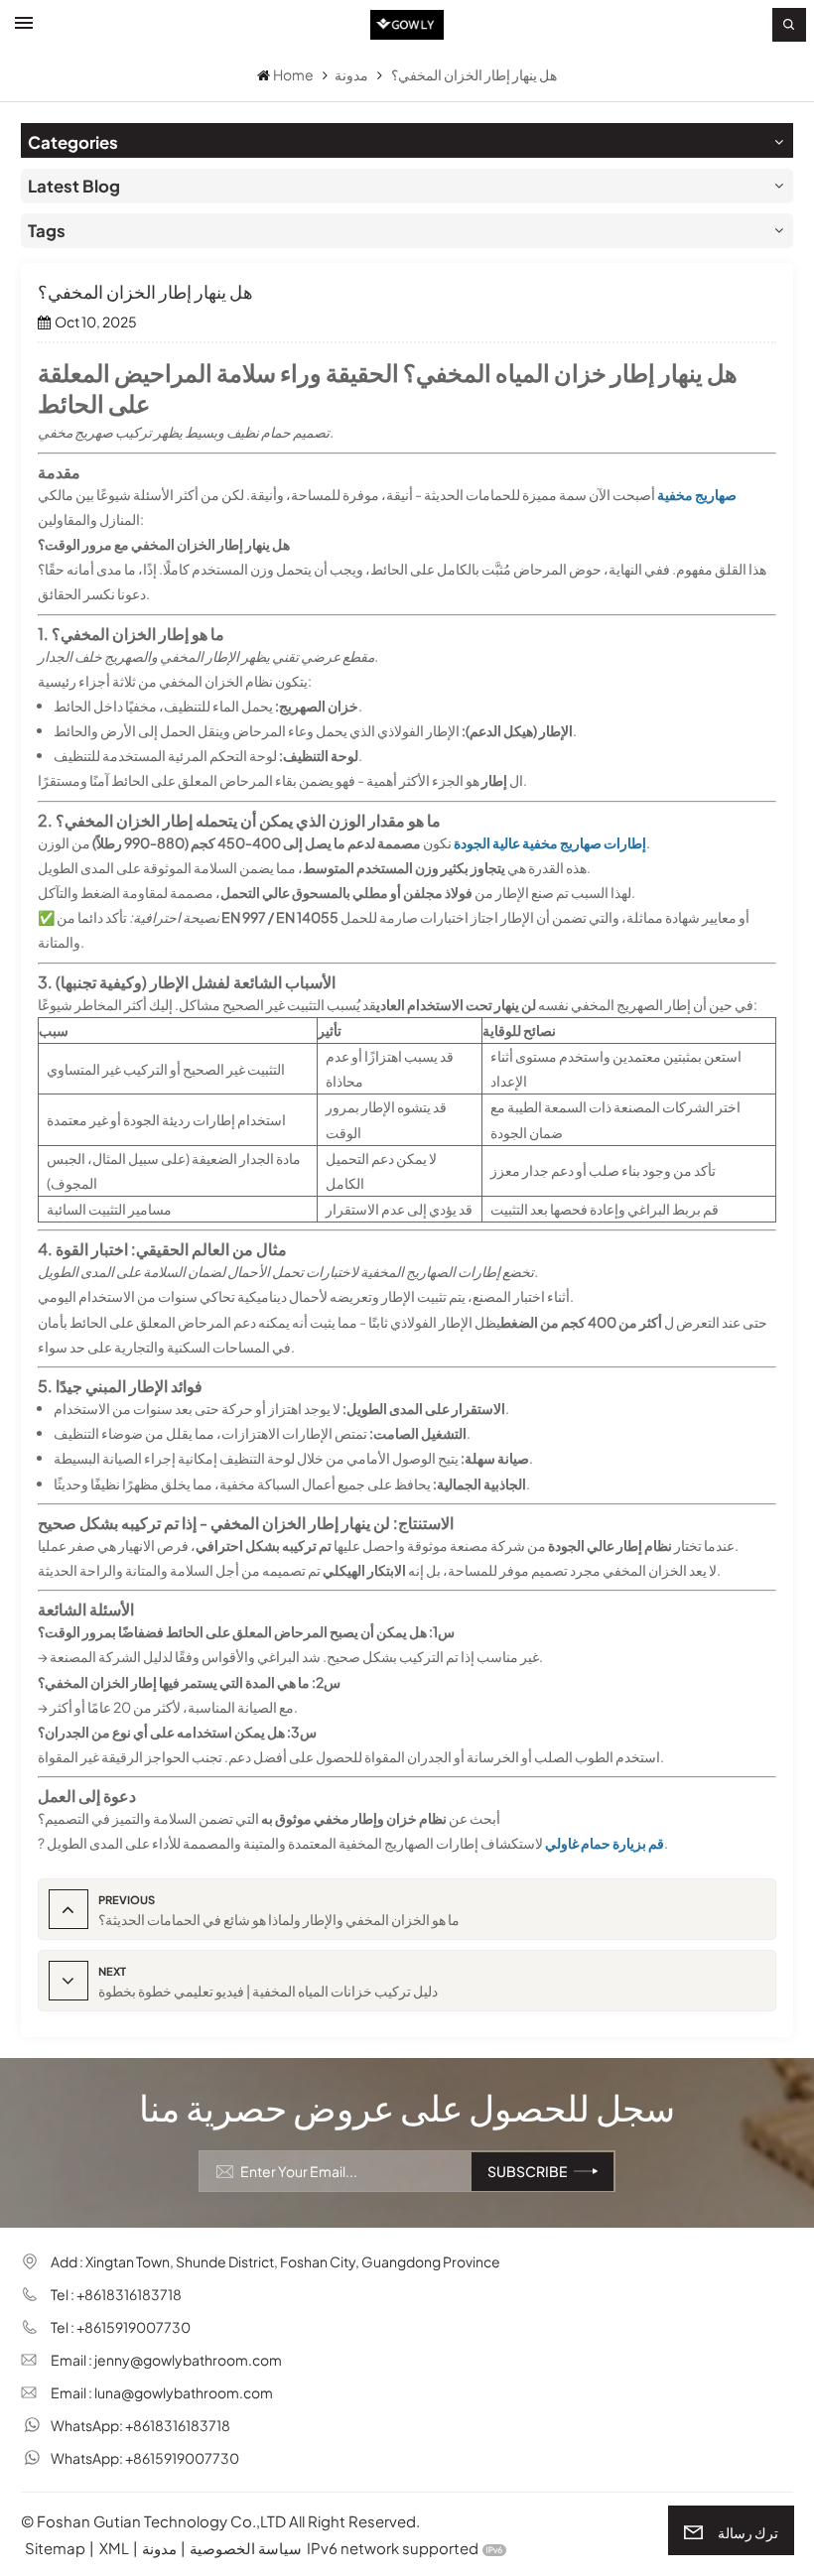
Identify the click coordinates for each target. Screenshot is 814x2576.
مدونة (351, 74)
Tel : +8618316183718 (116, 2294)
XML (114, 2548)
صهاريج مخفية (697, 494)
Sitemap (55, 2548)
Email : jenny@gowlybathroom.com (166, 2360)
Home (293, 74)
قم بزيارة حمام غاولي (605, 1843)
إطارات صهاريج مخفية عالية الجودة (550, 842)
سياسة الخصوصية (246, 2548)
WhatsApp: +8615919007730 (145, 2458)
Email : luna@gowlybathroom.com (162, 2392)
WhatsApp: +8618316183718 (140, 2425)
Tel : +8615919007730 (121, 2327)
